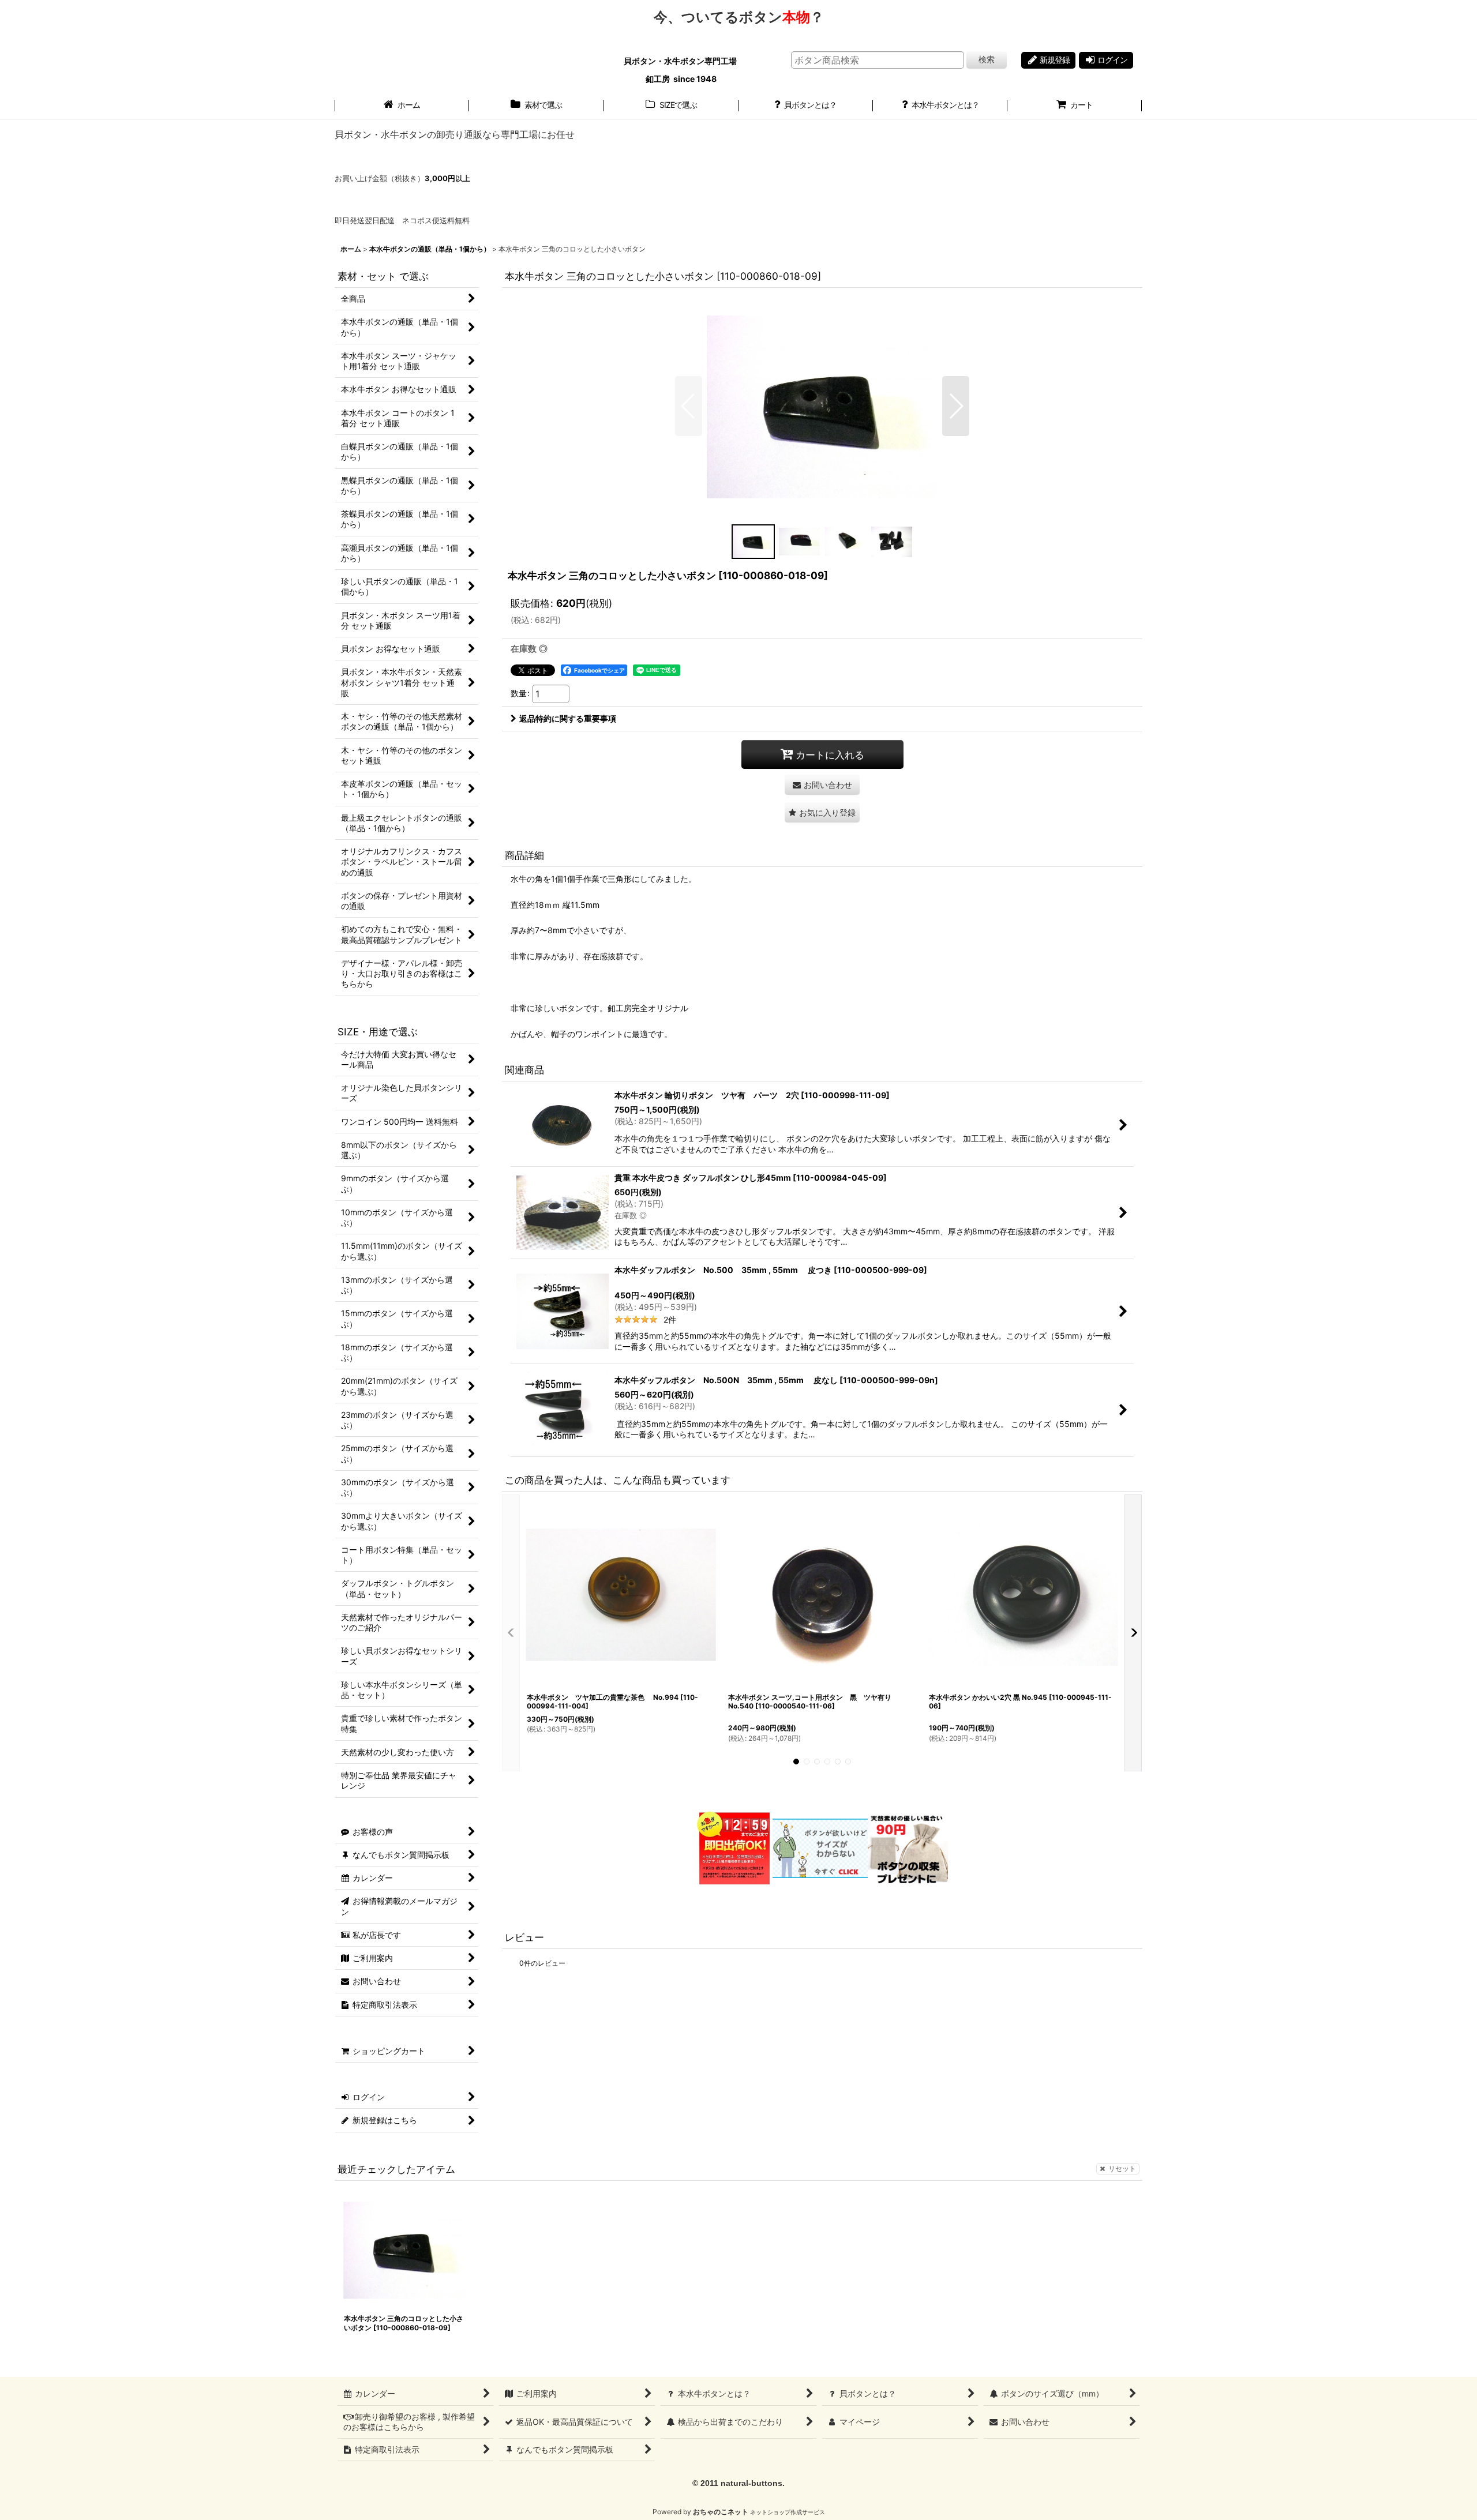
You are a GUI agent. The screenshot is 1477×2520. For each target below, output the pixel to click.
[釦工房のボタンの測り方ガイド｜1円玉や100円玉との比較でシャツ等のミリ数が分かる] (820, 1847)
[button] (689, 406)
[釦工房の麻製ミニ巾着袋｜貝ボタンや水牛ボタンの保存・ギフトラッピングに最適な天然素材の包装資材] (908, 1847)
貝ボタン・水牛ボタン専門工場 (681, 61)
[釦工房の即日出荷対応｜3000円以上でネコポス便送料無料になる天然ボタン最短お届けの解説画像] (734, 1847)
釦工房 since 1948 (681, 79)
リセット (1122, 2168)
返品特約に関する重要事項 (568, 718)
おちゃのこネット (721, 2512)
